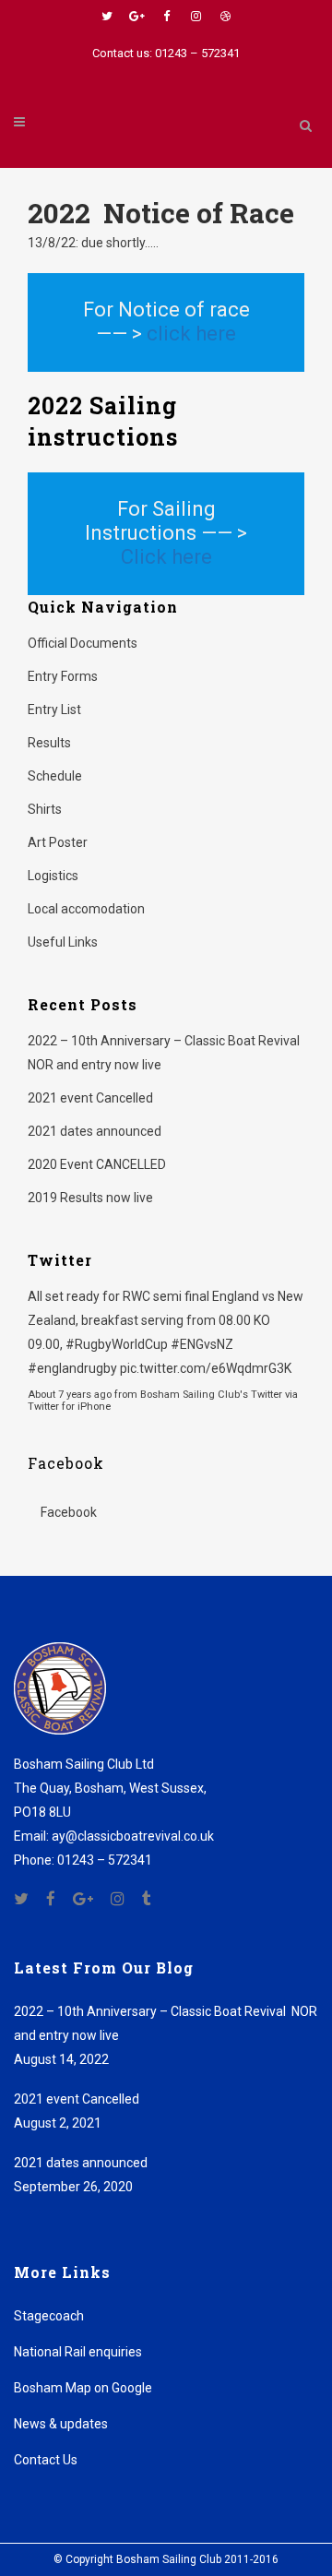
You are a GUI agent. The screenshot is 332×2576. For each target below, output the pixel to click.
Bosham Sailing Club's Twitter (211, 1395)
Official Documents (83, 643)
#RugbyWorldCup (117, 1344)
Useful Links (63, 942)
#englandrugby (72, 1368)
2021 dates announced (95, 1131)
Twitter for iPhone (69, 1407)
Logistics (53, 876)
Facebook (66, 1463)
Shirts (45, 809)
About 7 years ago (70, 1395)
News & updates (61, 2424)
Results (49, 743)
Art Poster (58, 842)
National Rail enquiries (78, 2352)
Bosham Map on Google (83, 2388)
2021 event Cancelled (90, 1098)
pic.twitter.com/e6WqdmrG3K (206, 1368)
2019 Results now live (90, 1198)
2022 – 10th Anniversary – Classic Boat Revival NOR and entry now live (166, 2023)
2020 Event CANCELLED (97, 1164)
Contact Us (46, 2460)
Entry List (54, 710)
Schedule (55, 776)
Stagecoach (49, 2316)
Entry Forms (63, 676)
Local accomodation (86, 909)
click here (191, 334)
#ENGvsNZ (202, 1344)
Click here (166, 557)
